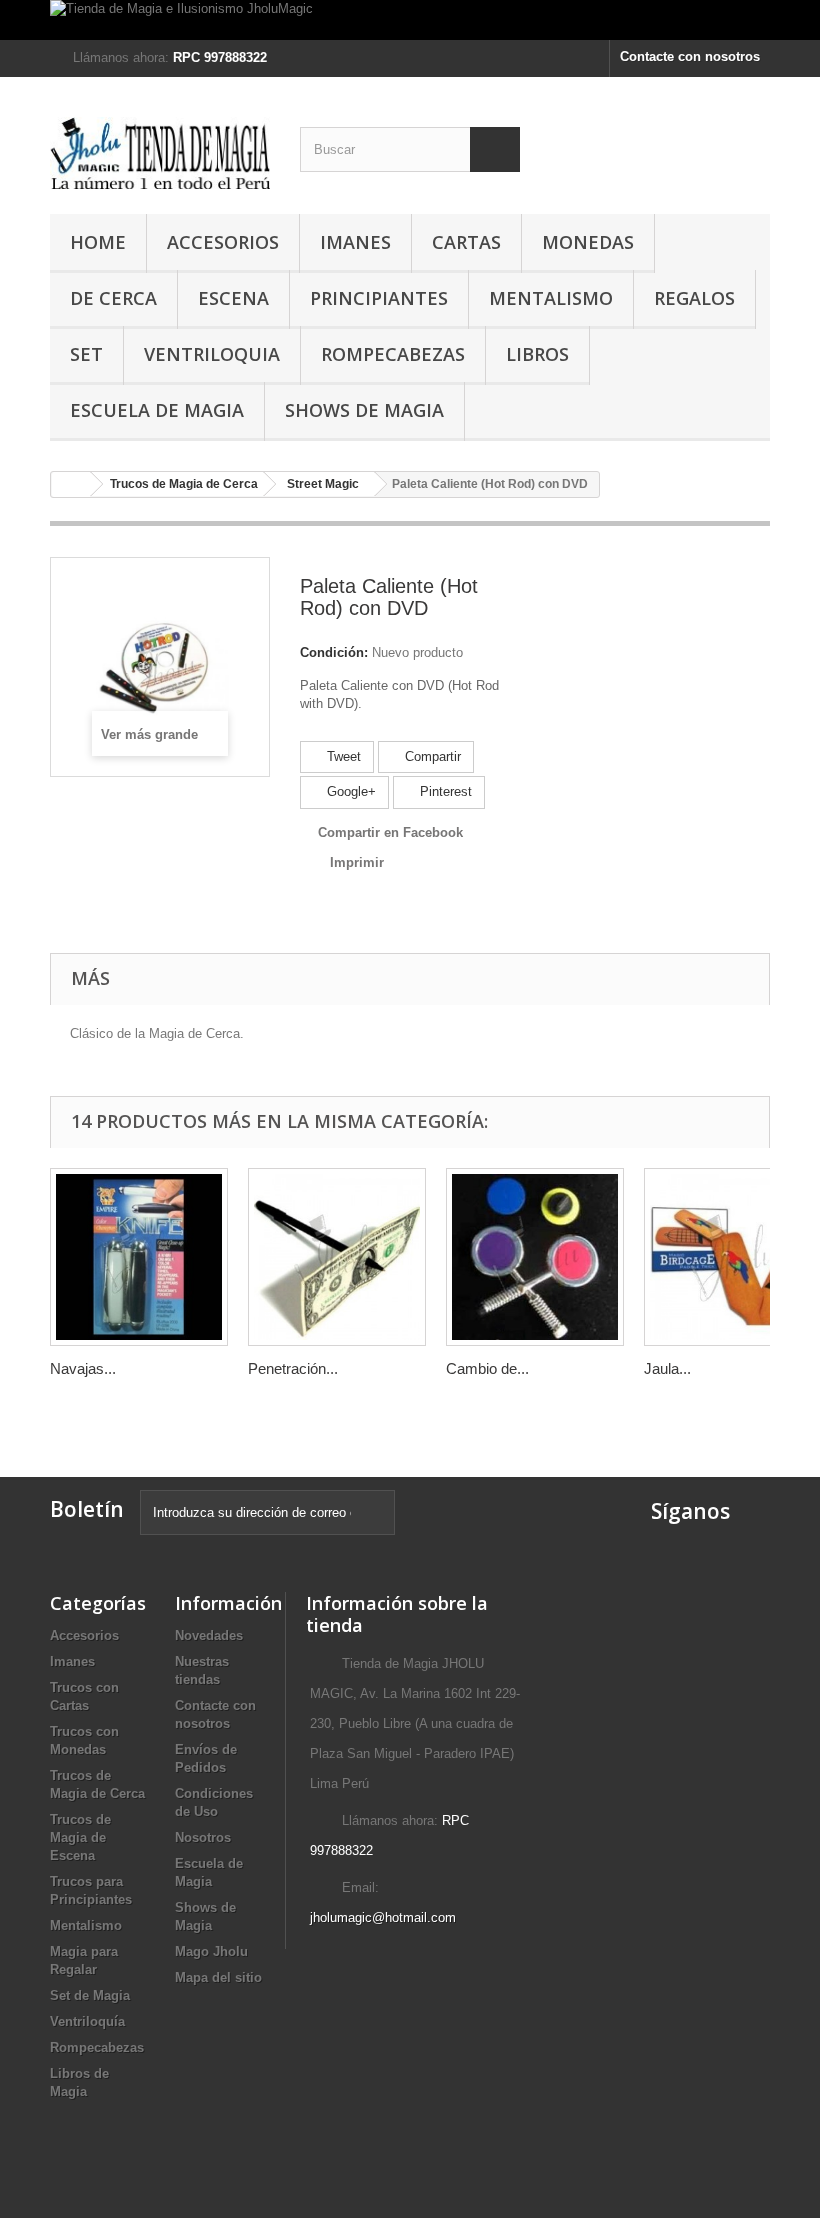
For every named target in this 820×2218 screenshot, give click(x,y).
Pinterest (444, 791)
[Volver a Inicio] (71, 484)
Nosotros (203, 1837)
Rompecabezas (393, 354)
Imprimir (357, 862)
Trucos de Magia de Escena (80, 1837)
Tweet (342, 756)
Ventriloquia (212, 354)
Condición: (334, 652)
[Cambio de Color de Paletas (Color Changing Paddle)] (535, 1257)
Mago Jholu (211, 1951)
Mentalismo (551, 298)
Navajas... (83, 1368)
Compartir (431, 756)
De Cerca (113, 298)
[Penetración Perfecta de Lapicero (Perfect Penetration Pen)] (337, 1257)
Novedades (209, 1635)
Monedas (588, 242)
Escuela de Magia (157, 410)
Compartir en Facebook (390, 832)
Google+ (349, 791)
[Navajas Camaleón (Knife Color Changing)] (139, 1257)
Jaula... (667, 1368)
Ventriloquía (87, 2021)
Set (86, 354)
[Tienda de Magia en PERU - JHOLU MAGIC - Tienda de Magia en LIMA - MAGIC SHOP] (160, 153)
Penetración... (293, 1368)
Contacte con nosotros (690, 56)
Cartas (466, 242)
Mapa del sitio (218, 1977)
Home (98, 242)
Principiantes (379, 298)
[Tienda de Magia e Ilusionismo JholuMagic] (410, 20)
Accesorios (223, 242)
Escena (233, 298)
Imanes (355, 242)
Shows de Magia (364, 410)
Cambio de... (487, 1368)
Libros (537, 354)
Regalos (694, 298)
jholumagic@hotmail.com (383, 1917)
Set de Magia (90, 1995)
